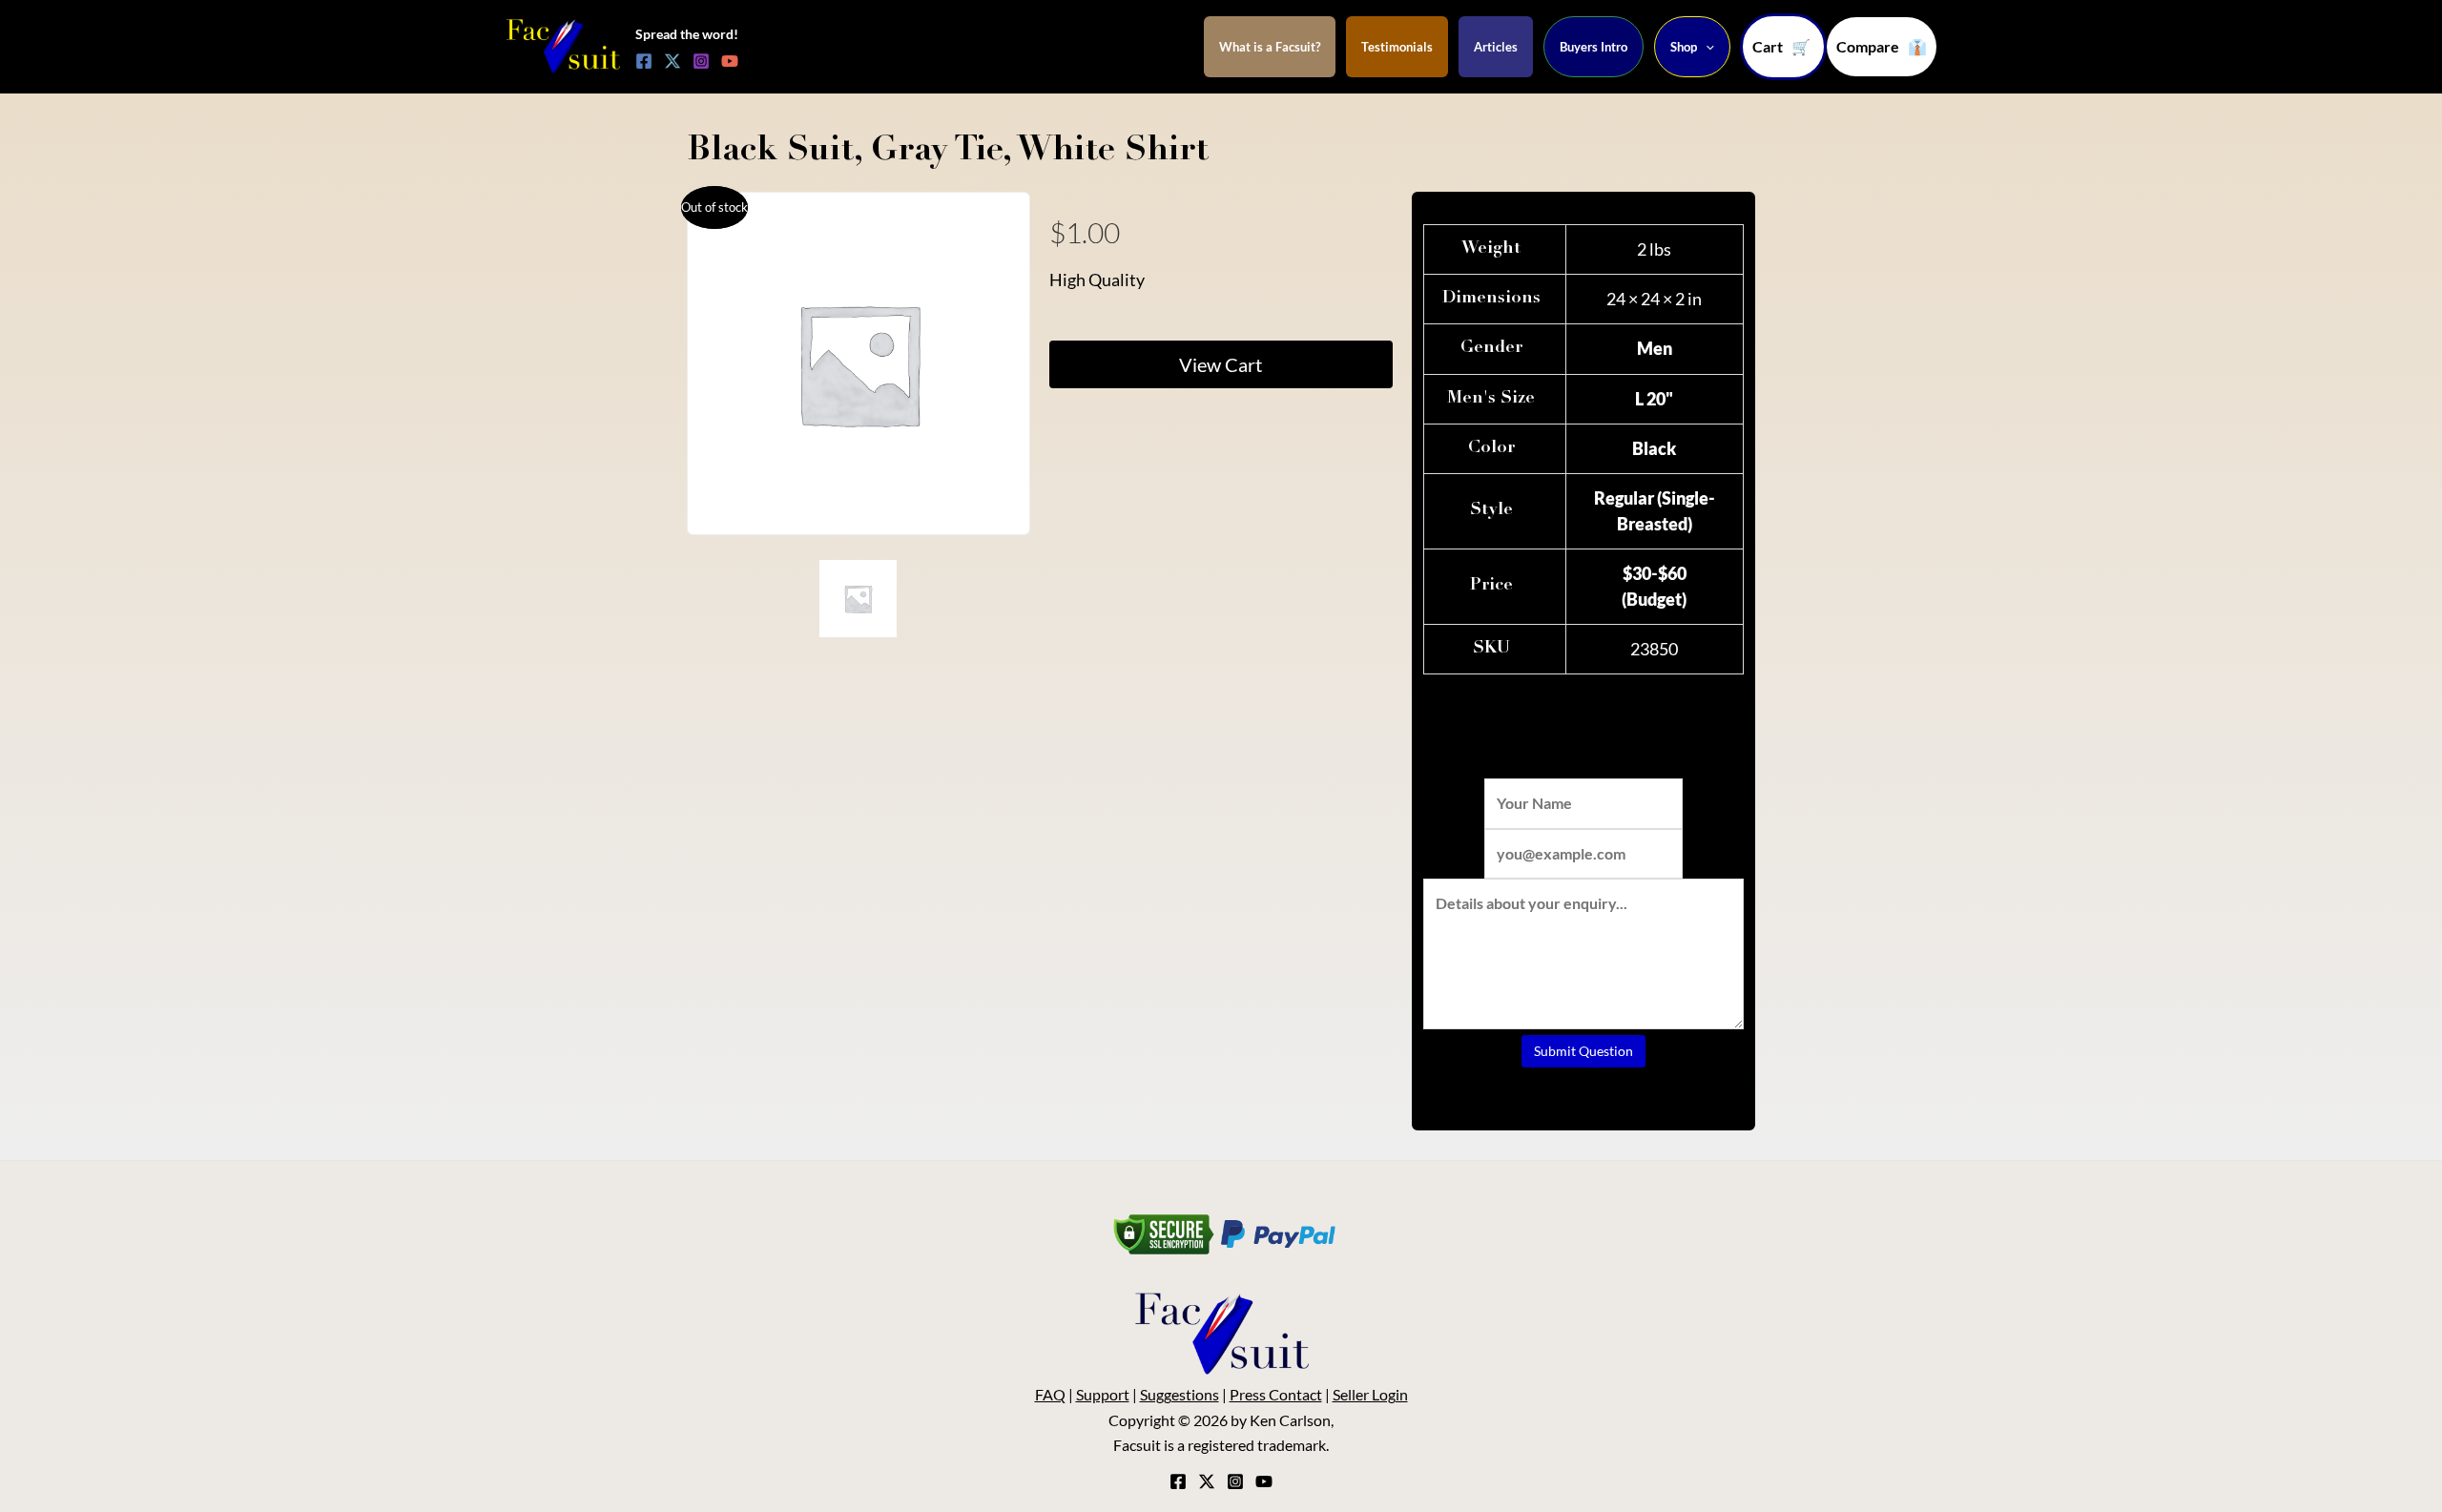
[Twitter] (673, 61)
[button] (1882, 47)
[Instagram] (701, 61)
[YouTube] (730, 61)
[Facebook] (644, 61)
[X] (1207, 1481)
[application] (1706, 47)
